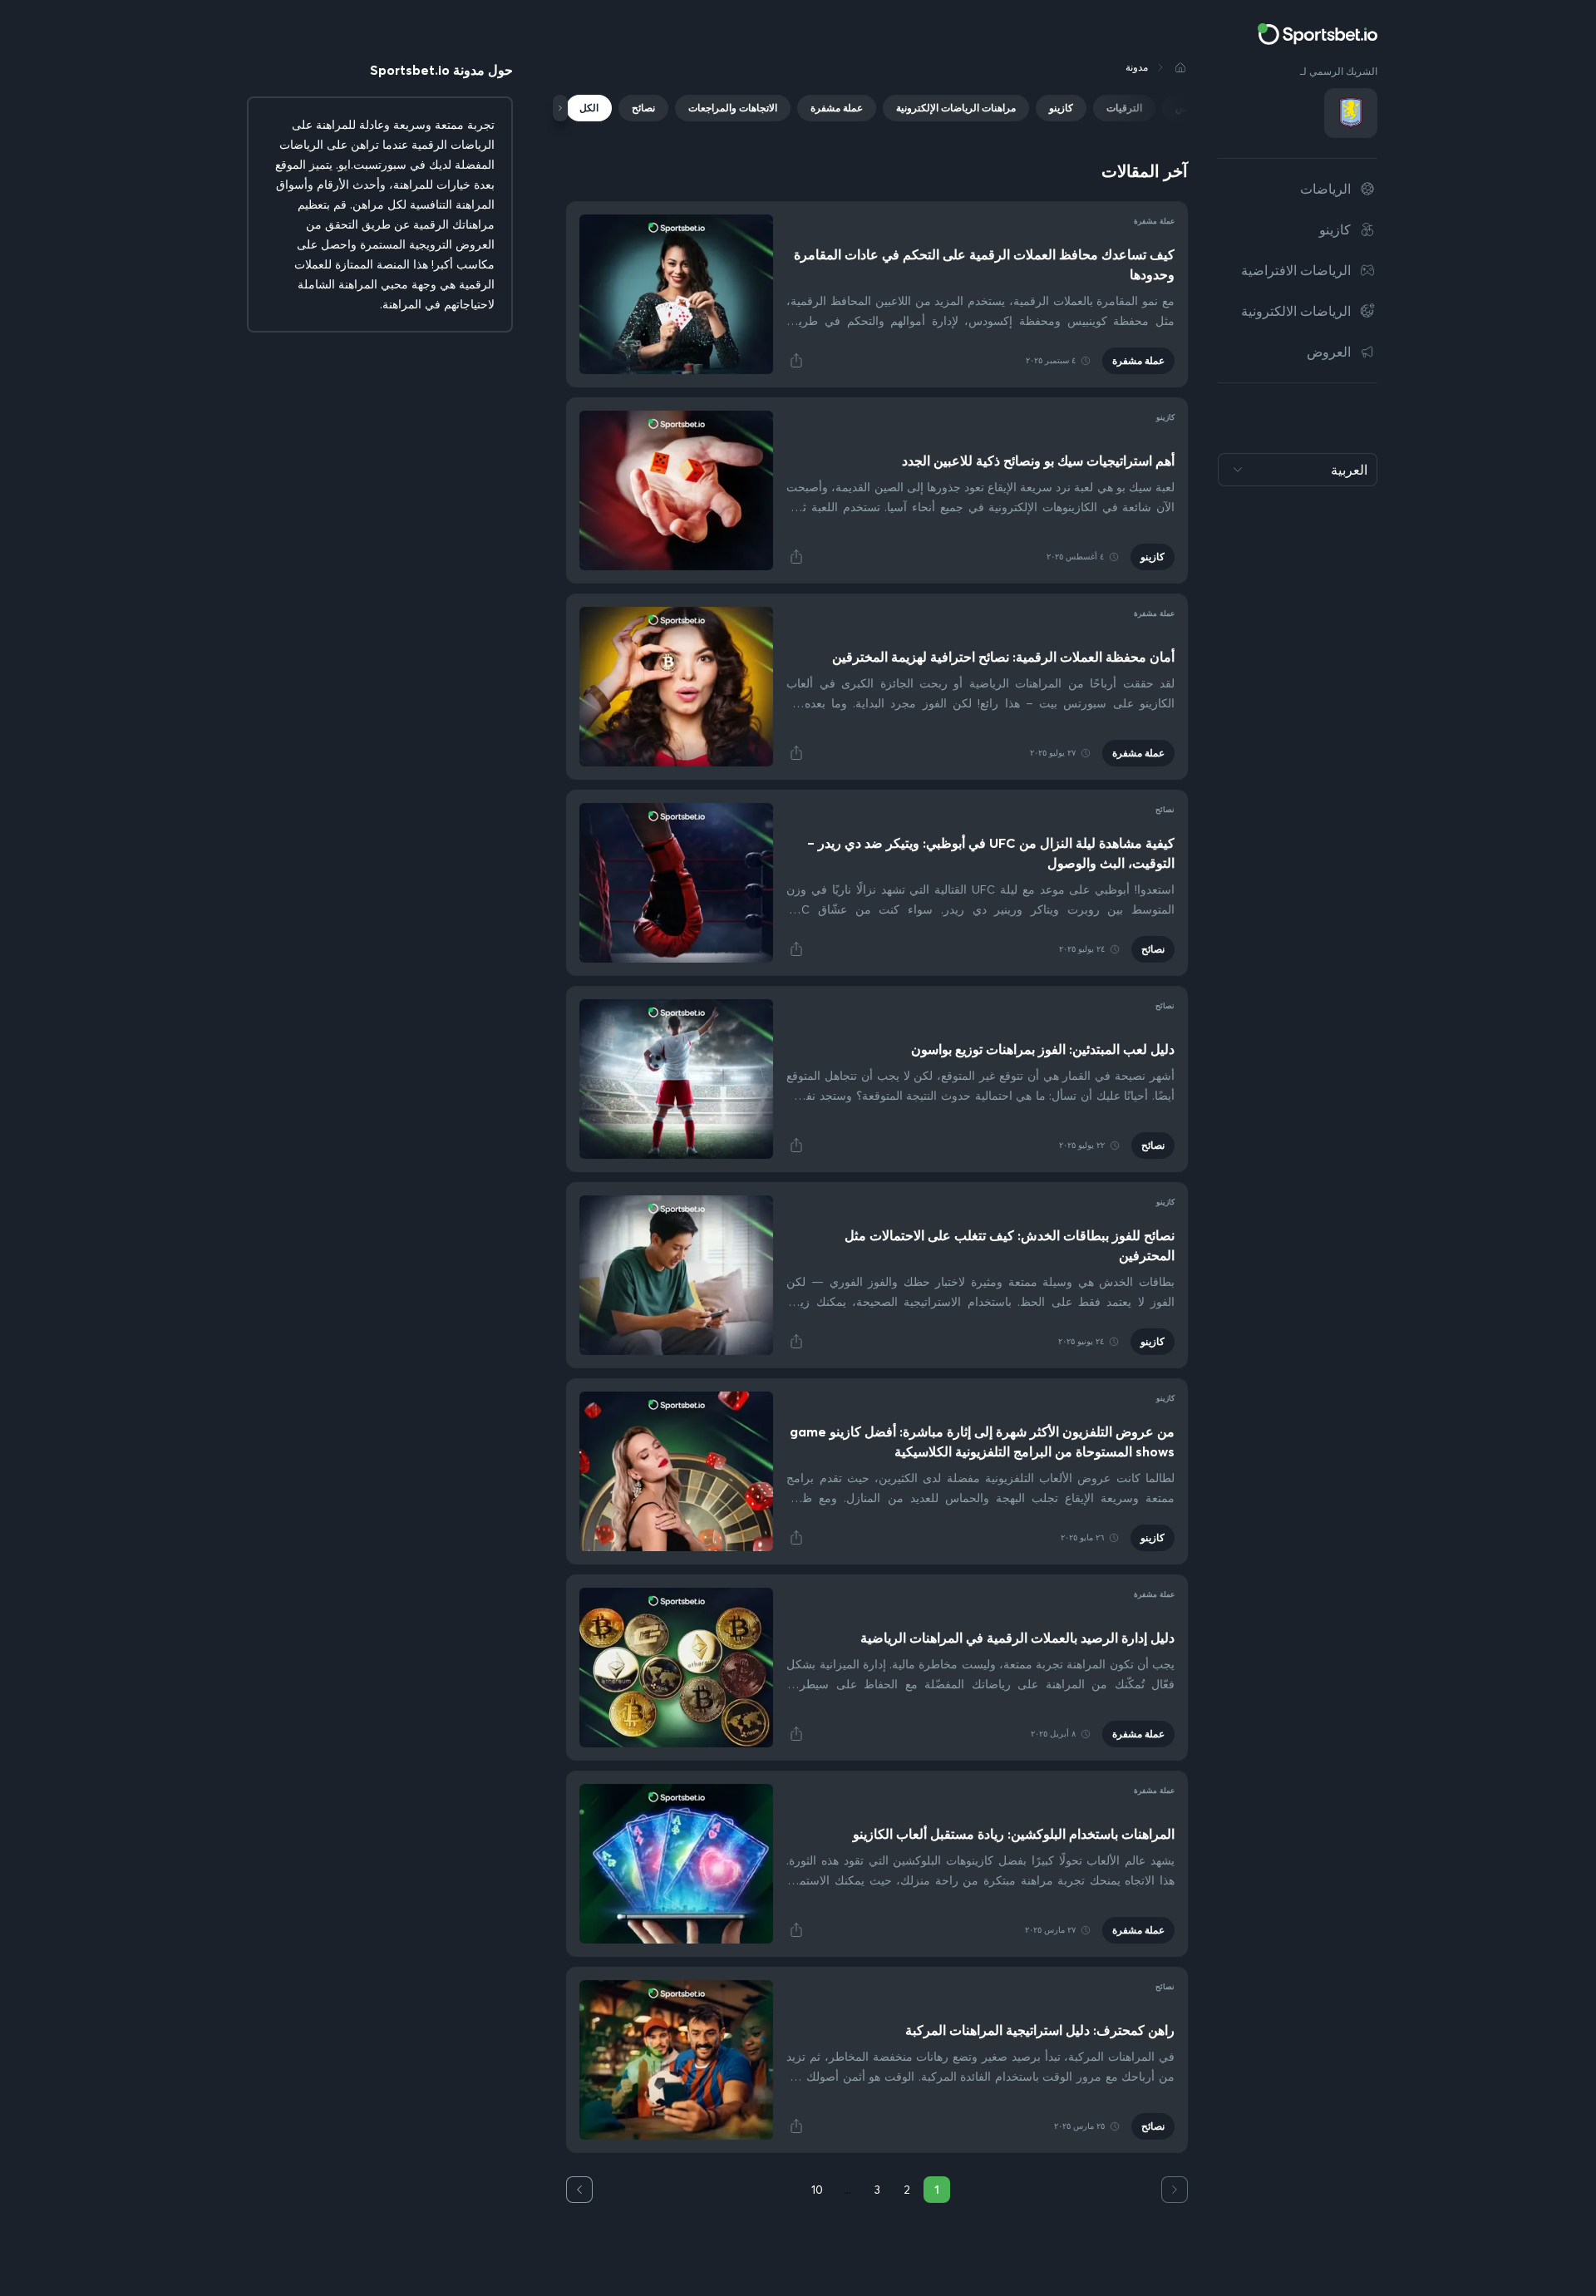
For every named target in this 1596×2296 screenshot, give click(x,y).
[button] (796, 361)
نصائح (643, 108)
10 (817, 2190)
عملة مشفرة (837, 108)
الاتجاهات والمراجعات (733, 108)
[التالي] (560, 108)
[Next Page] (579, 2190)
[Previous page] (1175, 2190)
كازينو (1061, 108)
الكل (589, 108)
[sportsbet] (1318, 34)
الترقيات (1124, 108)
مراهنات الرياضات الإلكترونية (956, 108)
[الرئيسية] (1180, 67)
